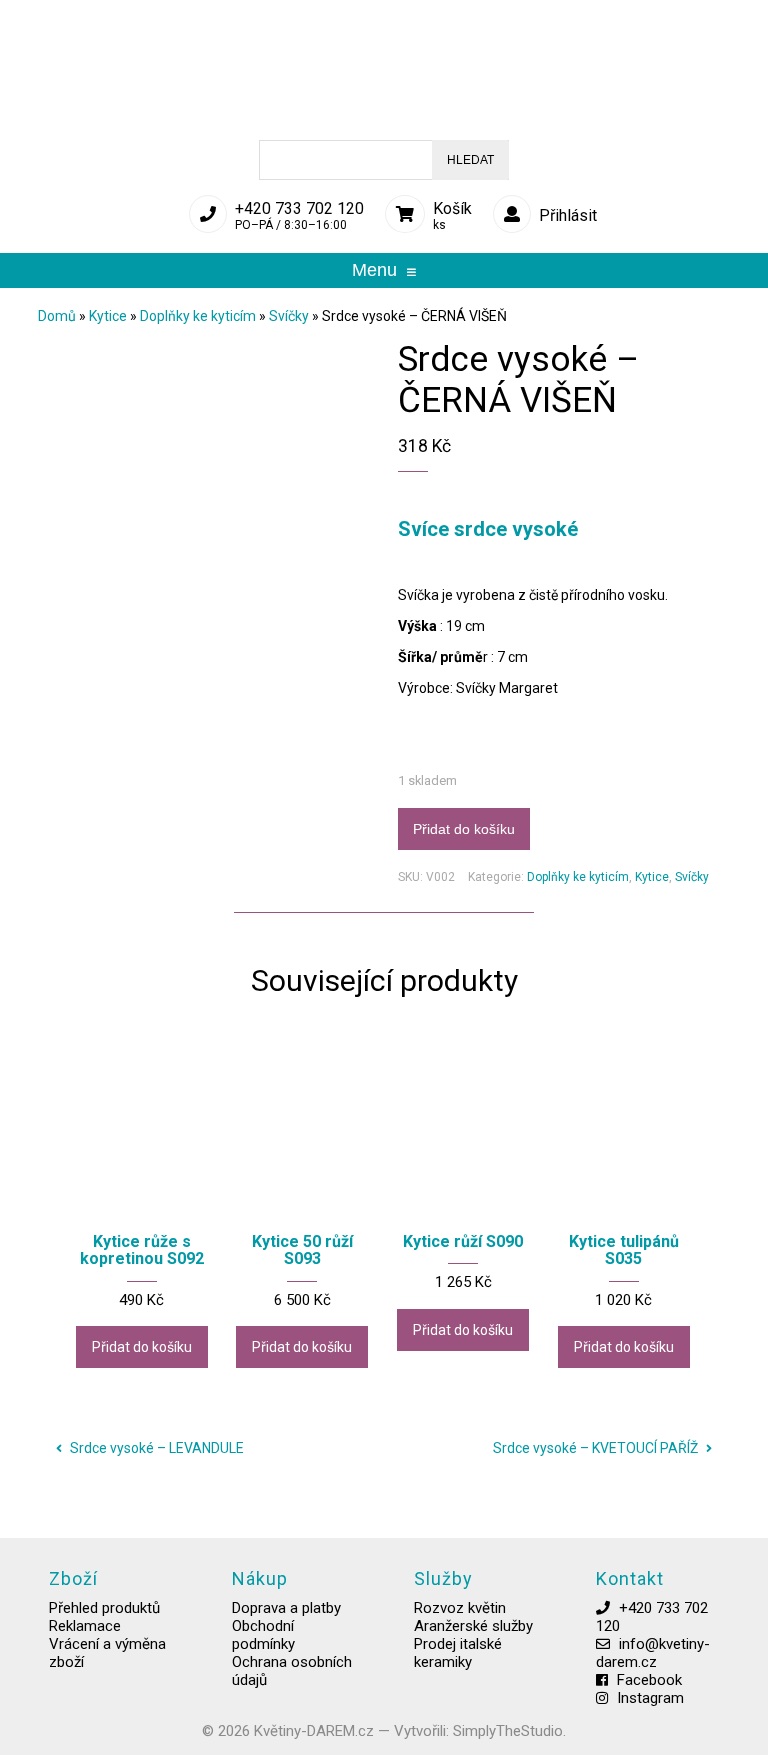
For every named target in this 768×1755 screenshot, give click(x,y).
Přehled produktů (104, 1608)
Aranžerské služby (473, 1626)
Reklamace (85, 1626)
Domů (57, 316)
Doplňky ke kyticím (198, 316)
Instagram (650, 1698)
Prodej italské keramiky (458, 1653)
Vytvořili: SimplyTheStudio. (480, 1731)
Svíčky (289, 316)
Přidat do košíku (464, 829)
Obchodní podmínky (263, 1635)
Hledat (470, 160)
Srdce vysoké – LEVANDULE (155, 1448)
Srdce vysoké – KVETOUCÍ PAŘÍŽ (597, 1448)
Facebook (649, 1680)
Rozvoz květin (460, 1608)
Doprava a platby (286, 1608)
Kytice (108, 316)
